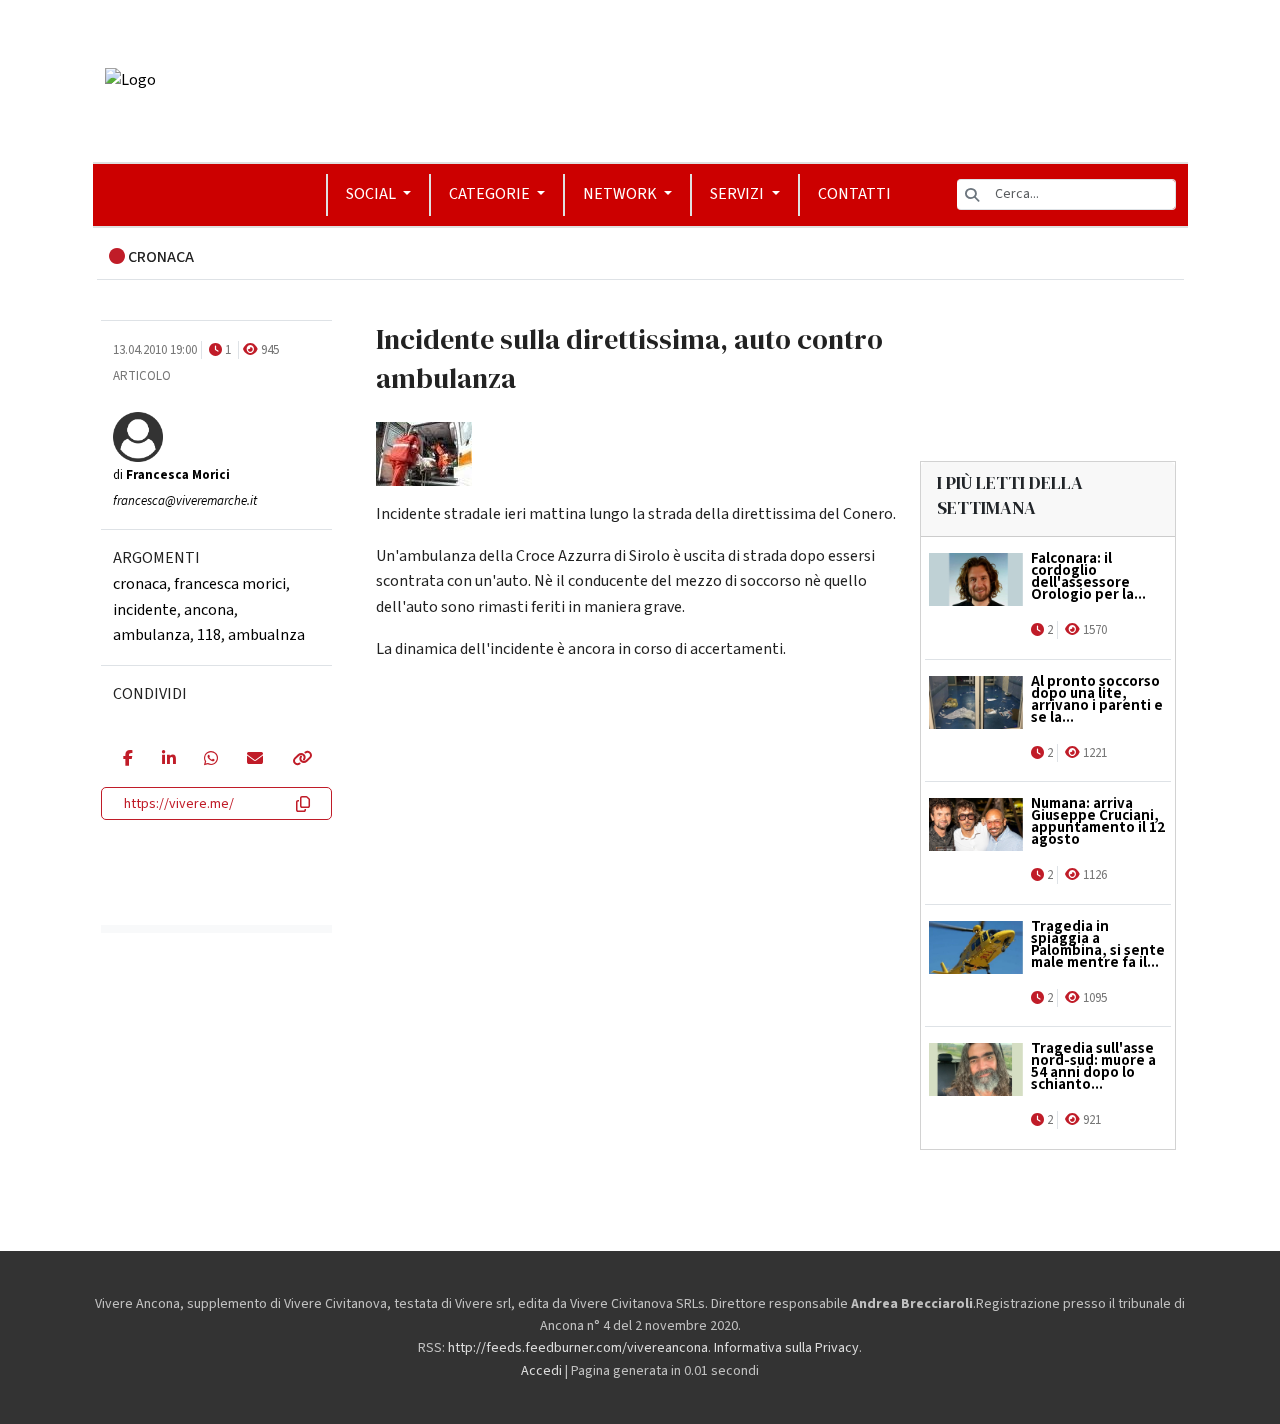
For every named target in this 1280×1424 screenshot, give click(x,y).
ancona (209, 609)
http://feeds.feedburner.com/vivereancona (578, 1348)
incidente (145, 609)
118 (209, 635)
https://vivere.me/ (179, 804)
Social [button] (372, 194)
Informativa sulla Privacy (786, 1348)
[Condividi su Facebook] (127, 760)
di (171, 475)
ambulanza (151, 635)
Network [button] (621, 194)
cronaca (140, 584)
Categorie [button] (491, 194)
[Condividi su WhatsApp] (210, 760)
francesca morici (230, 584)
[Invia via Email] (254, 760)
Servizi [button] (738, 194)
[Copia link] (301, 760)
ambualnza (266, 635)
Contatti (854, 194)
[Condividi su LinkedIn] (168, 760)
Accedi (541, 1371)
